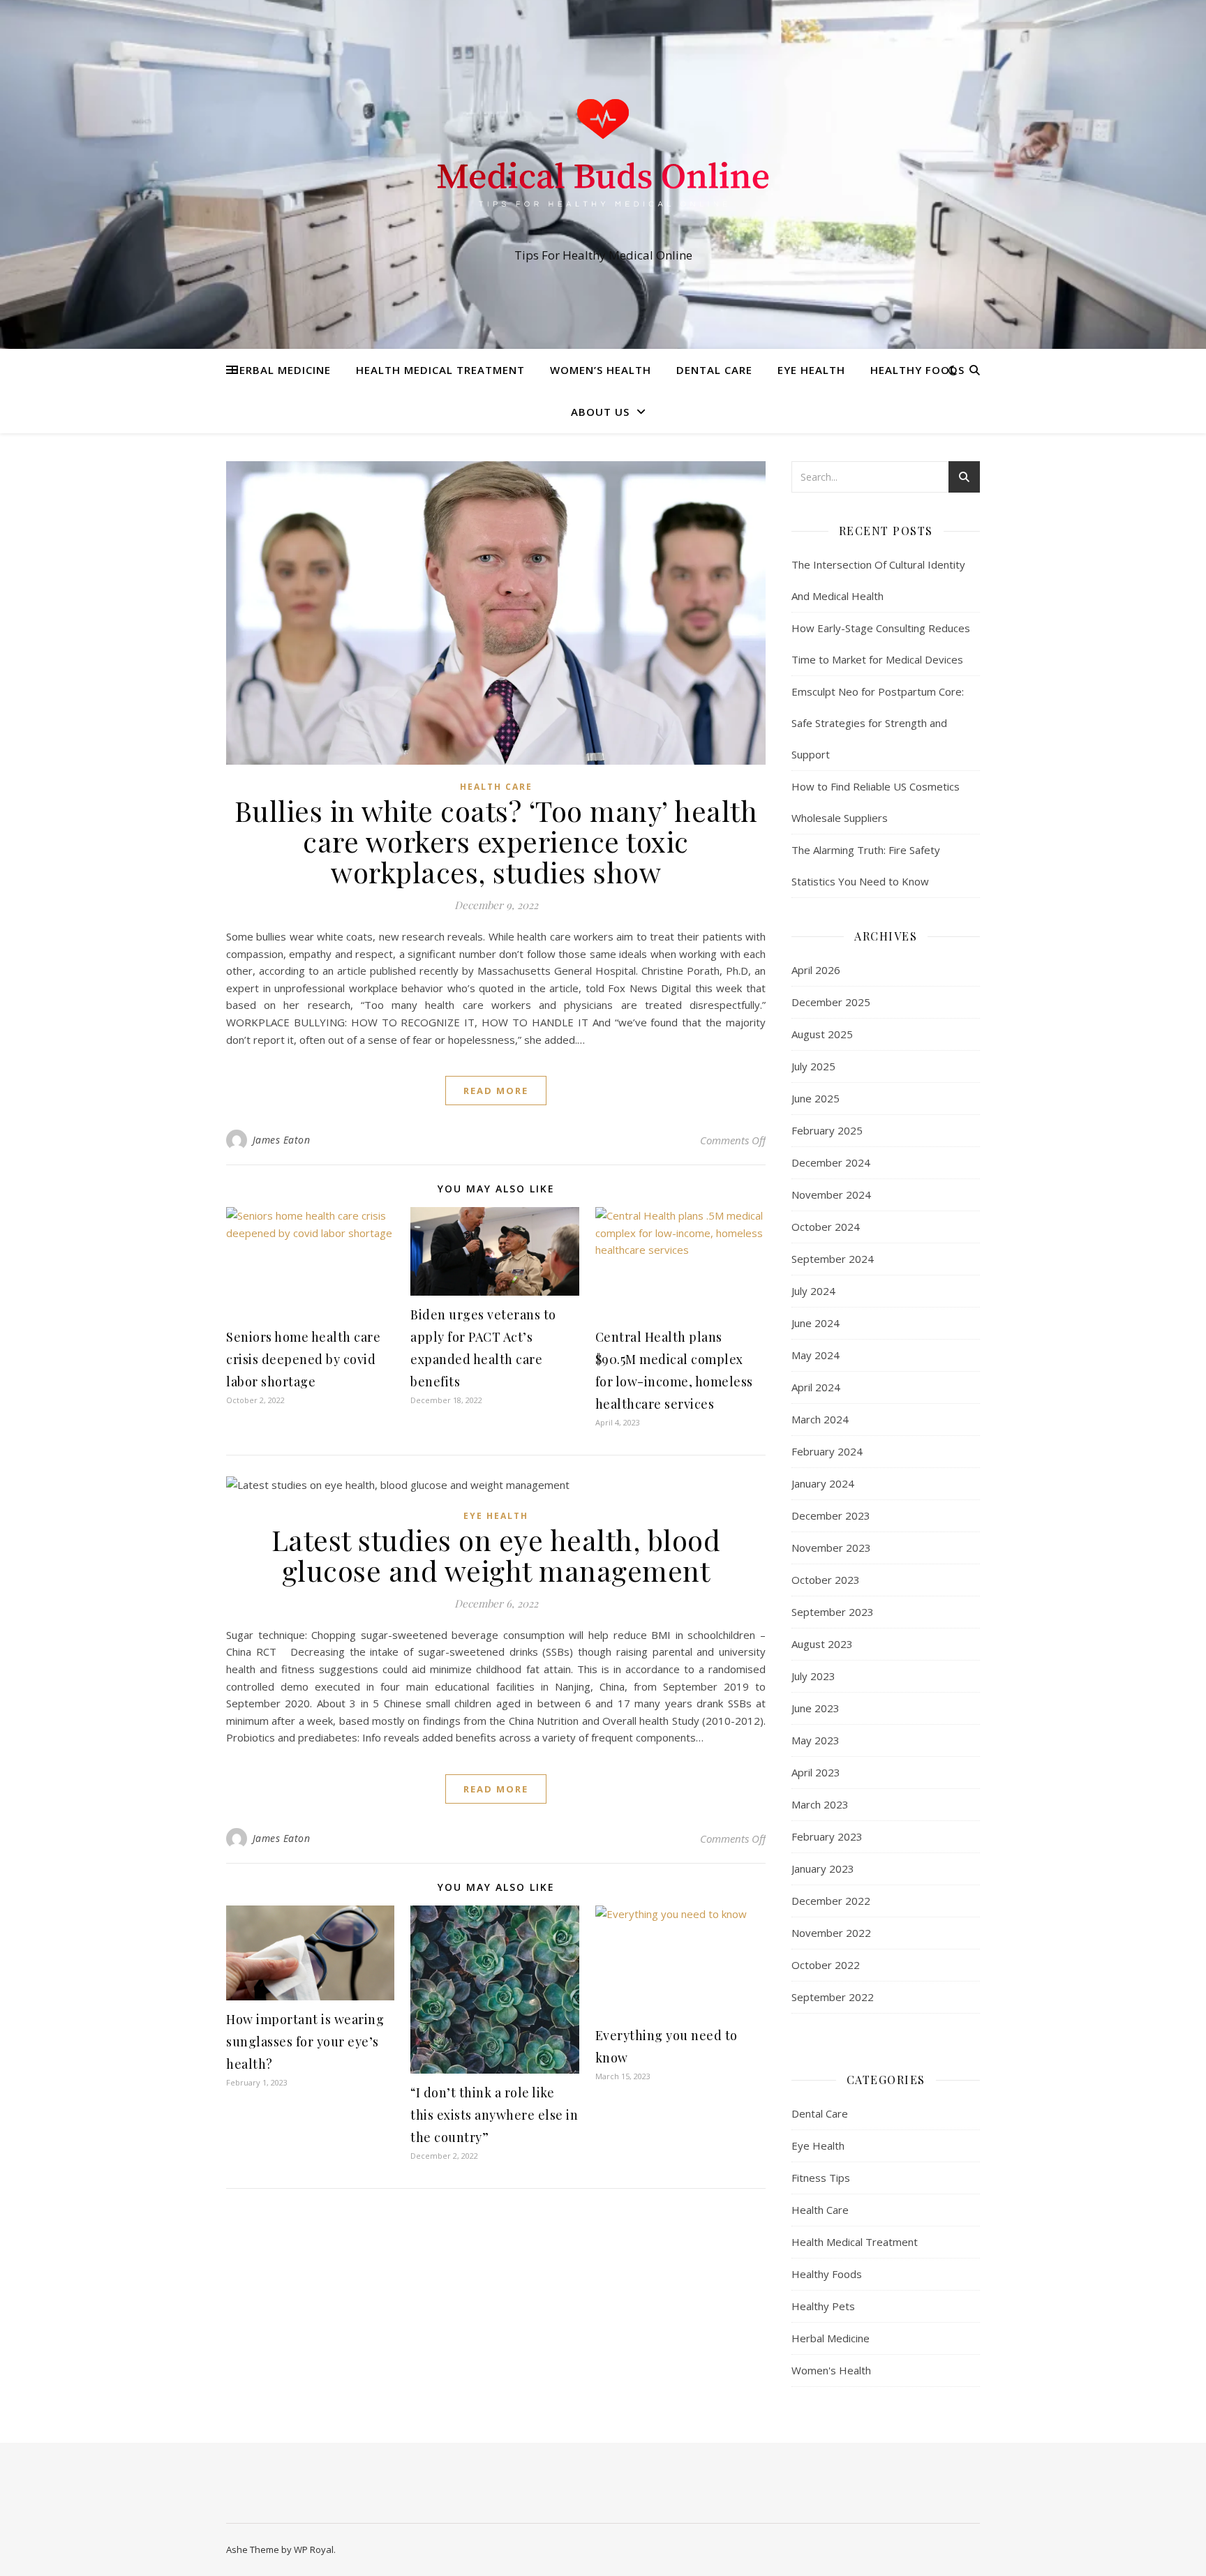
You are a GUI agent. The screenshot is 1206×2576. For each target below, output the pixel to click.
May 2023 (816, 1740)
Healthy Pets (823, 2306)
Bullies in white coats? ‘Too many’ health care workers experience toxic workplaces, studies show (496, 841)
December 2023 (831, 1515)
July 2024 (813, 1291)
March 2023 (820, 1804)
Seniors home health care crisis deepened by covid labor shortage (303, 1359)
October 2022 (826, 1965)
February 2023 (827, 1836)
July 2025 (813, 1066)
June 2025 (816, 1098)
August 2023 (822, 1644)
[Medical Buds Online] (603, 162)
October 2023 (826, 1580)
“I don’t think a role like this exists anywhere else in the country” (494, 2115)
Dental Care (714, 370)
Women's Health (831, 2370)
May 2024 (816, 1355)
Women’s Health (601, 370)
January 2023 (823, 1869)
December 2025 (831, 1002)
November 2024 (831, 1195)
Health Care (496, 787)
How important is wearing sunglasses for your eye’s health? (305, 2042)
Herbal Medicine (281, 370)
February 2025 (827, 1130)
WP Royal (314, 2549)
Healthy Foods (917, 370)
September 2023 (833, 1612)
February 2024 (827, 1451)
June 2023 (816, 1708)
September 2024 (833, 1259)
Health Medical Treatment (440, 370)
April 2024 (816, 1387)
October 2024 (826, 1227)
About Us (600, 412)
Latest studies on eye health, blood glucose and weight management (496, 1555)
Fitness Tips (821, 2178)
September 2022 (833, 1997)
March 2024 (820, 1419)
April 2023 (816, 1772)
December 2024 (831, 1162)
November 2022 (831, 1933)
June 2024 (816, 1323)
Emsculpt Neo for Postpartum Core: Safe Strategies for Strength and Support (878, 723)
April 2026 (816, 970)
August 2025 (822, 1034)
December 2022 (831, 1901)
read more (496, 1091)
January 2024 (823, 1483)
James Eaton (282, 1140)
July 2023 (813, 1676)
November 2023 (831, 1548)
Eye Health (811, 370)
